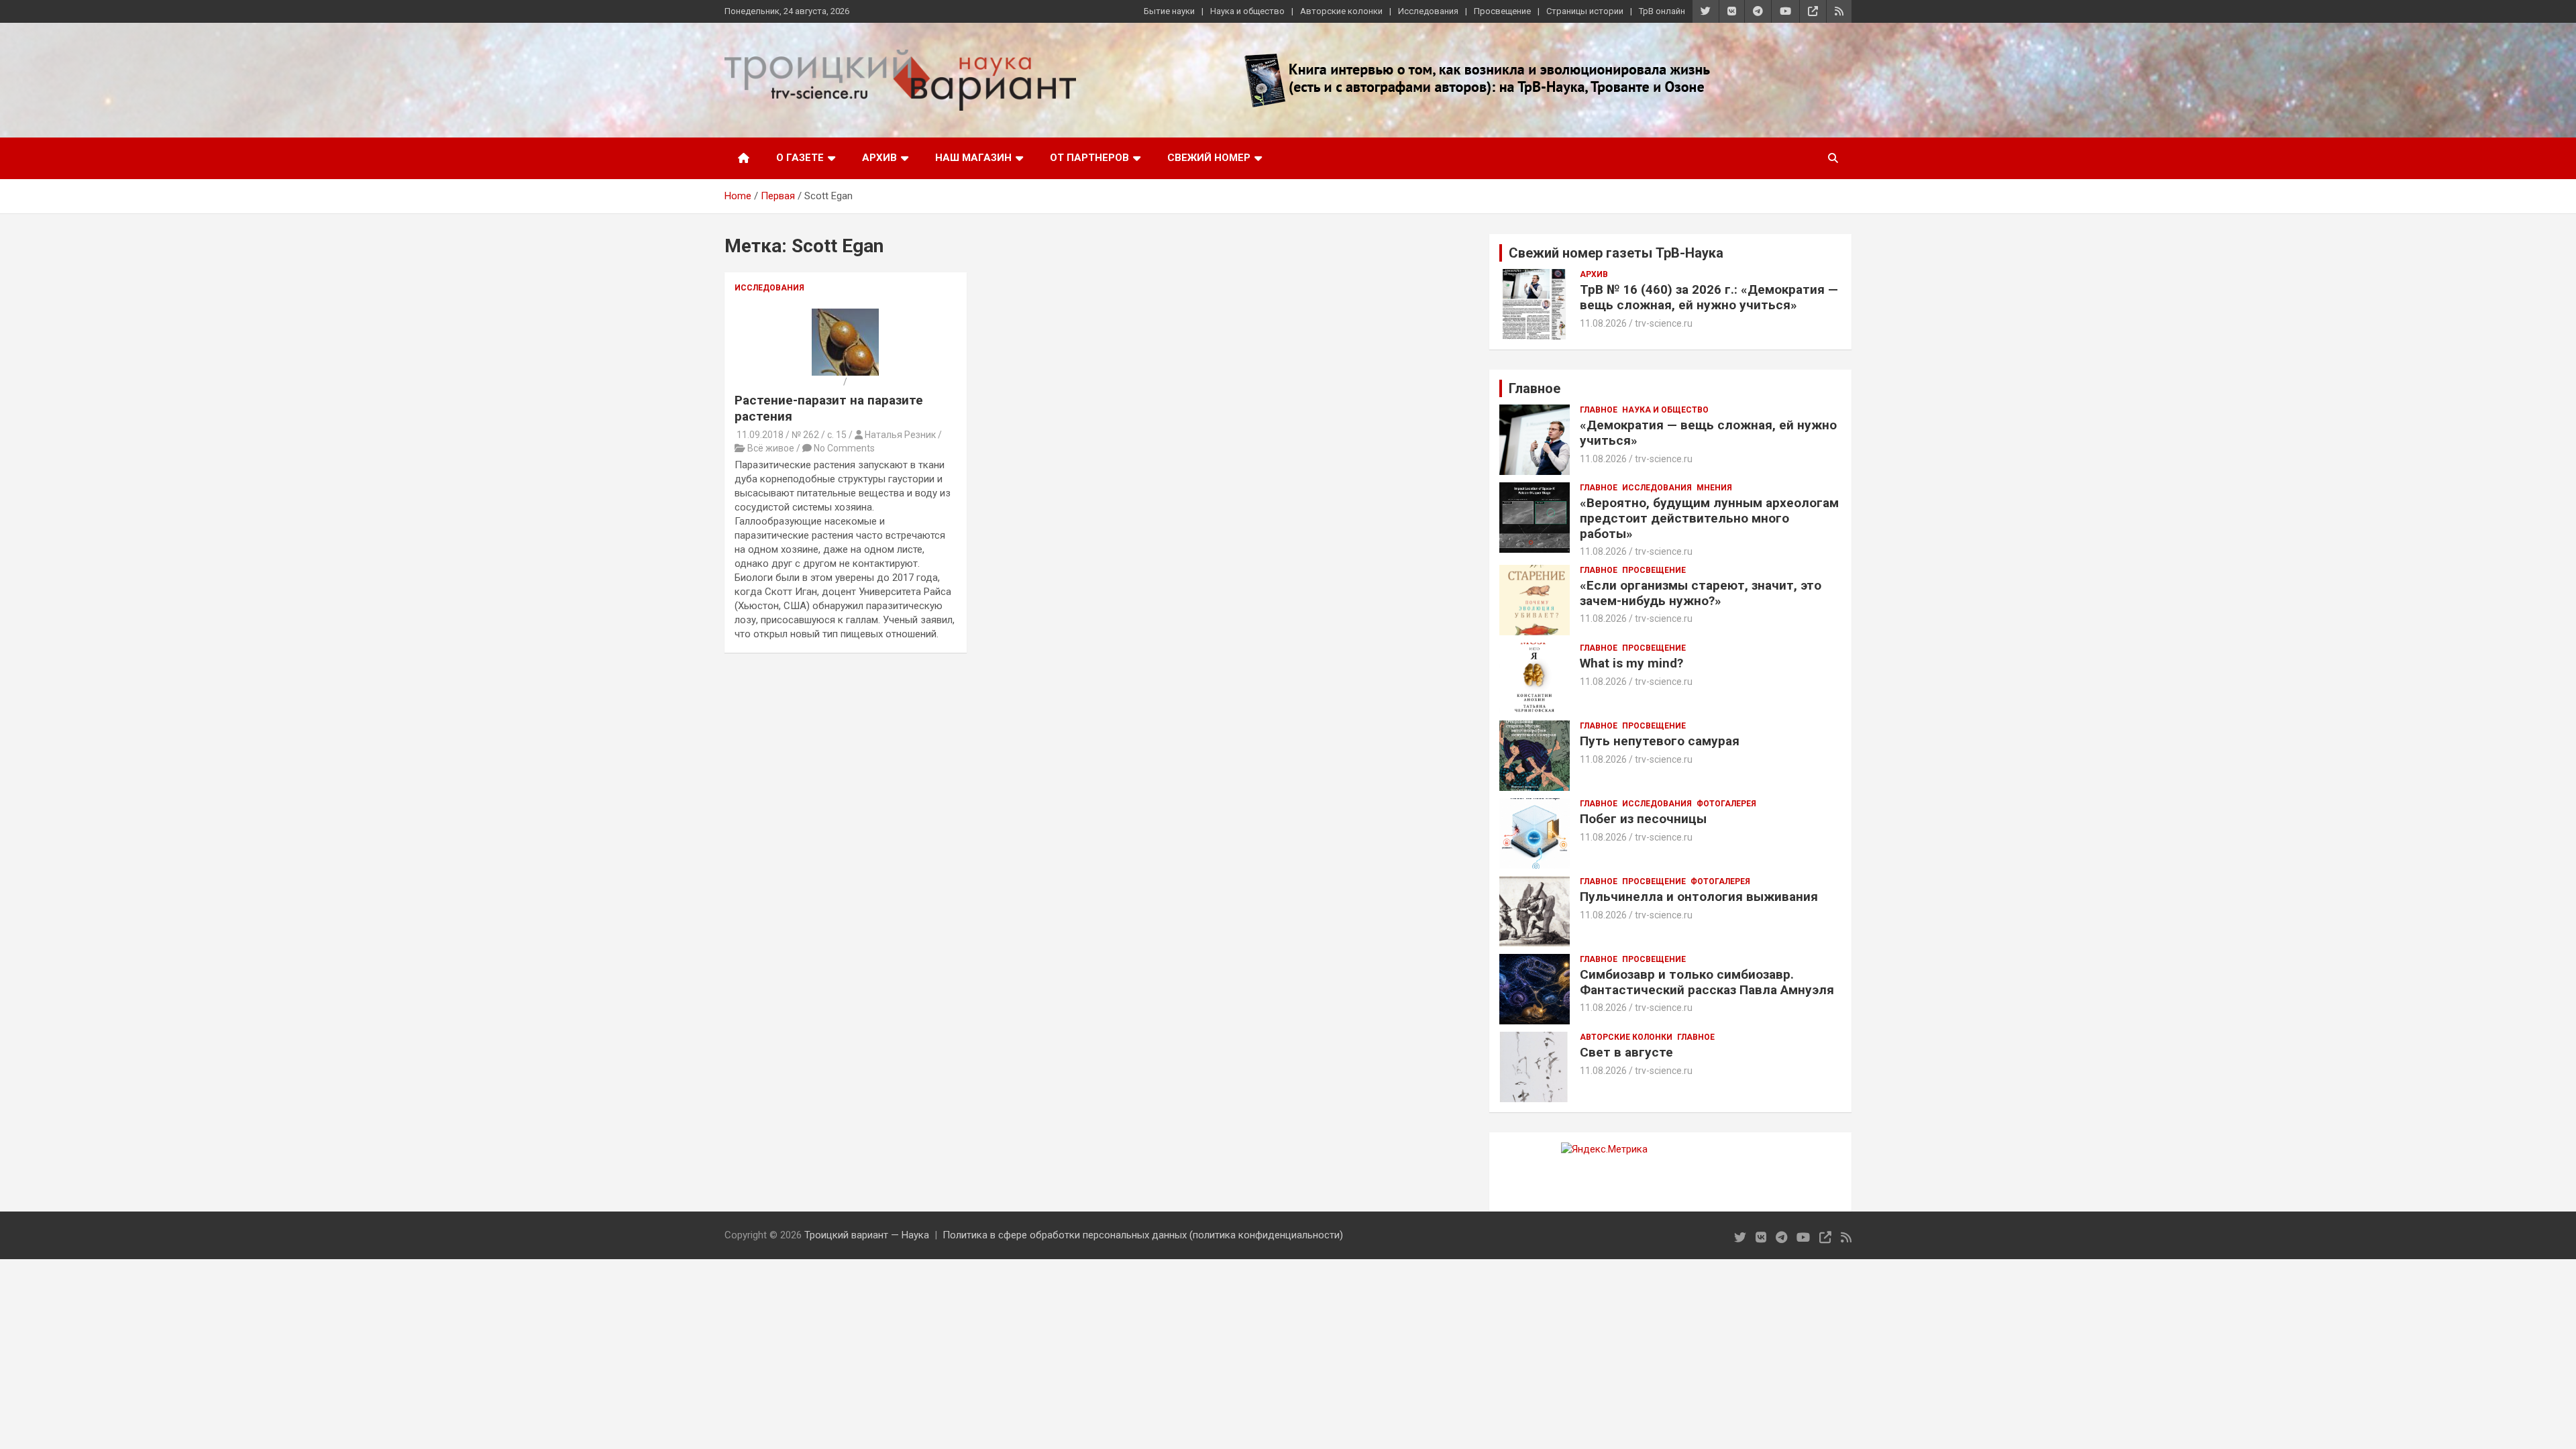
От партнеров (1089, 158)
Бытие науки (1169, 11)
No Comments (844, 448)
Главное (1599, 410)
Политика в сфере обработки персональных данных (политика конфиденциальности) (1143, 1235)
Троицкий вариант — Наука (867, 1235)
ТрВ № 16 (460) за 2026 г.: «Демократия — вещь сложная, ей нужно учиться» (1709, 297)
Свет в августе (1626, 1052)
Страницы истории (1585, 11)
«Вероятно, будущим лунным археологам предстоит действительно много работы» (1709, 518)
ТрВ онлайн (1662, 11)
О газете (800, 158)
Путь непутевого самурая (1660, 741)
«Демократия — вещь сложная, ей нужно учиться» (1708, 433)
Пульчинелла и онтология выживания (1699, 897)
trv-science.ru (1664, 323)
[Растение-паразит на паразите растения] (845, 315)
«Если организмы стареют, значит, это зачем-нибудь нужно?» (1701, 593)
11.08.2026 (1603, 323)
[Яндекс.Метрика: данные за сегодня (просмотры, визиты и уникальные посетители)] (1604, 1149)
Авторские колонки (1341, 11)
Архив (879, 158)
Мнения (1714, 488)
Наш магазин (973, 158)
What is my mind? (1631, 663)
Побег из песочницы (1643, 819)
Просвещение (1502, 11)
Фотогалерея (1726, 804)
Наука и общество (1247, 11)
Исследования (1428, 11)
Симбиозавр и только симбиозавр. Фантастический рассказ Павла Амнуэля (1707, 982)
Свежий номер (1209, 158)
